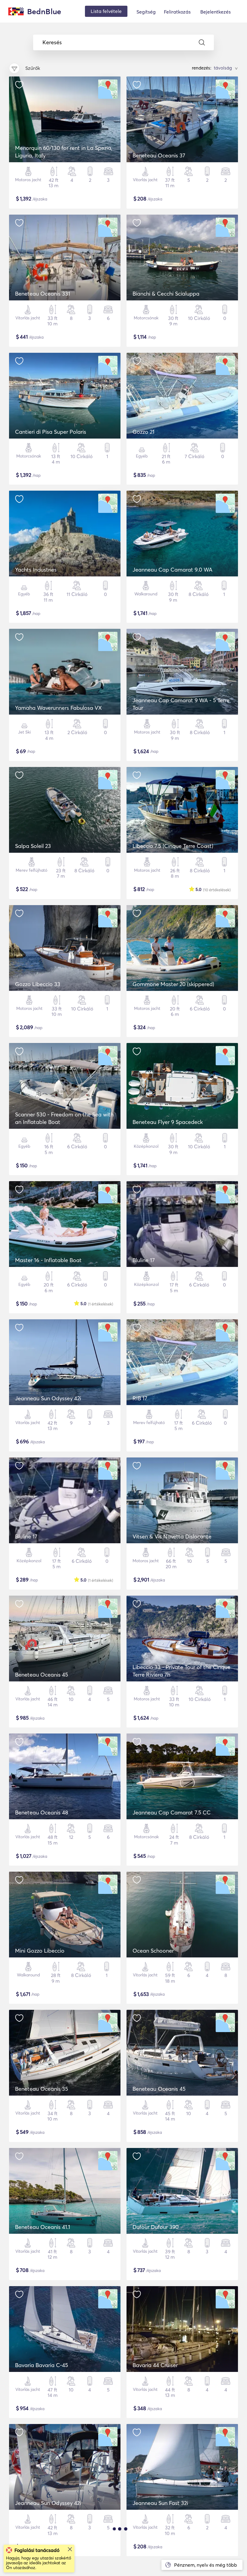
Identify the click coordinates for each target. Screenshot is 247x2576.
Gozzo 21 (144, 432)
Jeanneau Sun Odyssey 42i (48, 1398)
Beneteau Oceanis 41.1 (43, 2227)
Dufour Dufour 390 (156, 2227)
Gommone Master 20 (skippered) (173, 984)
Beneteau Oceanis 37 (159, 155)
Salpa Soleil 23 (33, 846)
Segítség (146, 12)
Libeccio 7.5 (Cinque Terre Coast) (173, 846)
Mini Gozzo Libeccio (40, 1951)
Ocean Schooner (153, 1951)
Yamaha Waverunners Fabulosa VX (58, 708)
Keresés (52, 42)
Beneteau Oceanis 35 (42, 2089)
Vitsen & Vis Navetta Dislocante (172, 1536)
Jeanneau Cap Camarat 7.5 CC (172, 1813)
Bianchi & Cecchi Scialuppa (166, 294)
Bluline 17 (144, 1260)
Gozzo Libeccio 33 (38, 984)
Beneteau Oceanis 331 (43, 294)
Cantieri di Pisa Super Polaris (51, 432)
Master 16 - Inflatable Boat (48, 1260)
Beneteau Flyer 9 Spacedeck (168, 1122)
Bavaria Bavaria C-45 (42, 2365)
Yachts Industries (36, 570)
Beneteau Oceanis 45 (42, 1675)
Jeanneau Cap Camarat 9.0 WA (172, 570)
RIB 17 (140, 1398)
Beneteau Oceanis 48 (42, 1813)
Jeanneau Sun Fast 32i (160, 2503)
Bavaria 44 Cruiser (155, 2365)
